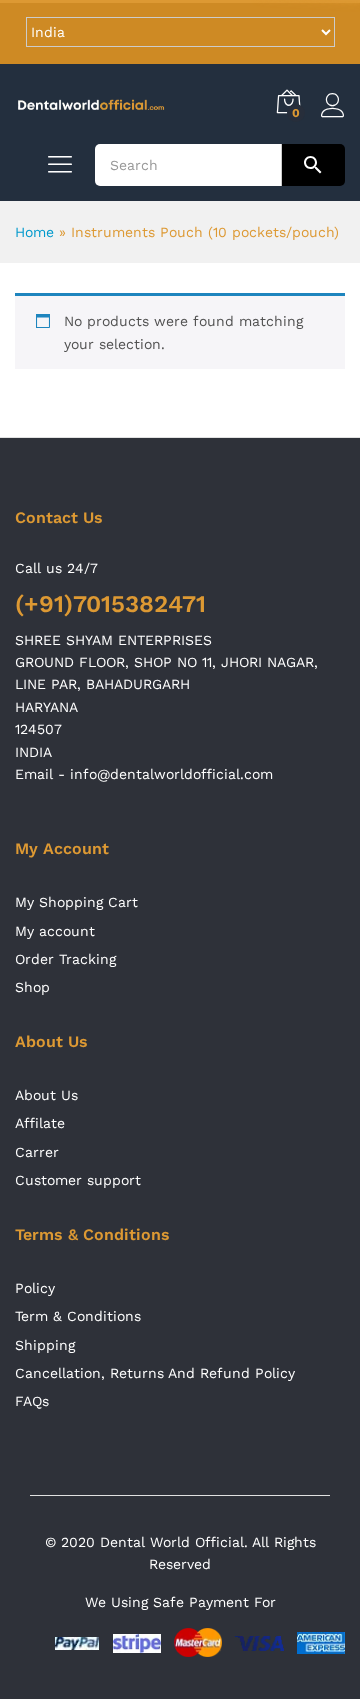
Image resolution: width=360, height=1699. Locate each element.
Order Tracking (65, 959)
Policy (35, 1288)
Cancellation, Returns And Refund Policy (155, 1373)
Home (34, 232)
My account (55, 931)
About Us (46, 1095)
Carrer (37, 1152)
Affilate (40, 1123)
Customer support (78, 1180)
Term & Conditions (78, 1316)
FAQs (32, 1401)
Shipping (45, 1345)
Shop (32, 987)
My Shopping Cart (76, 902)
